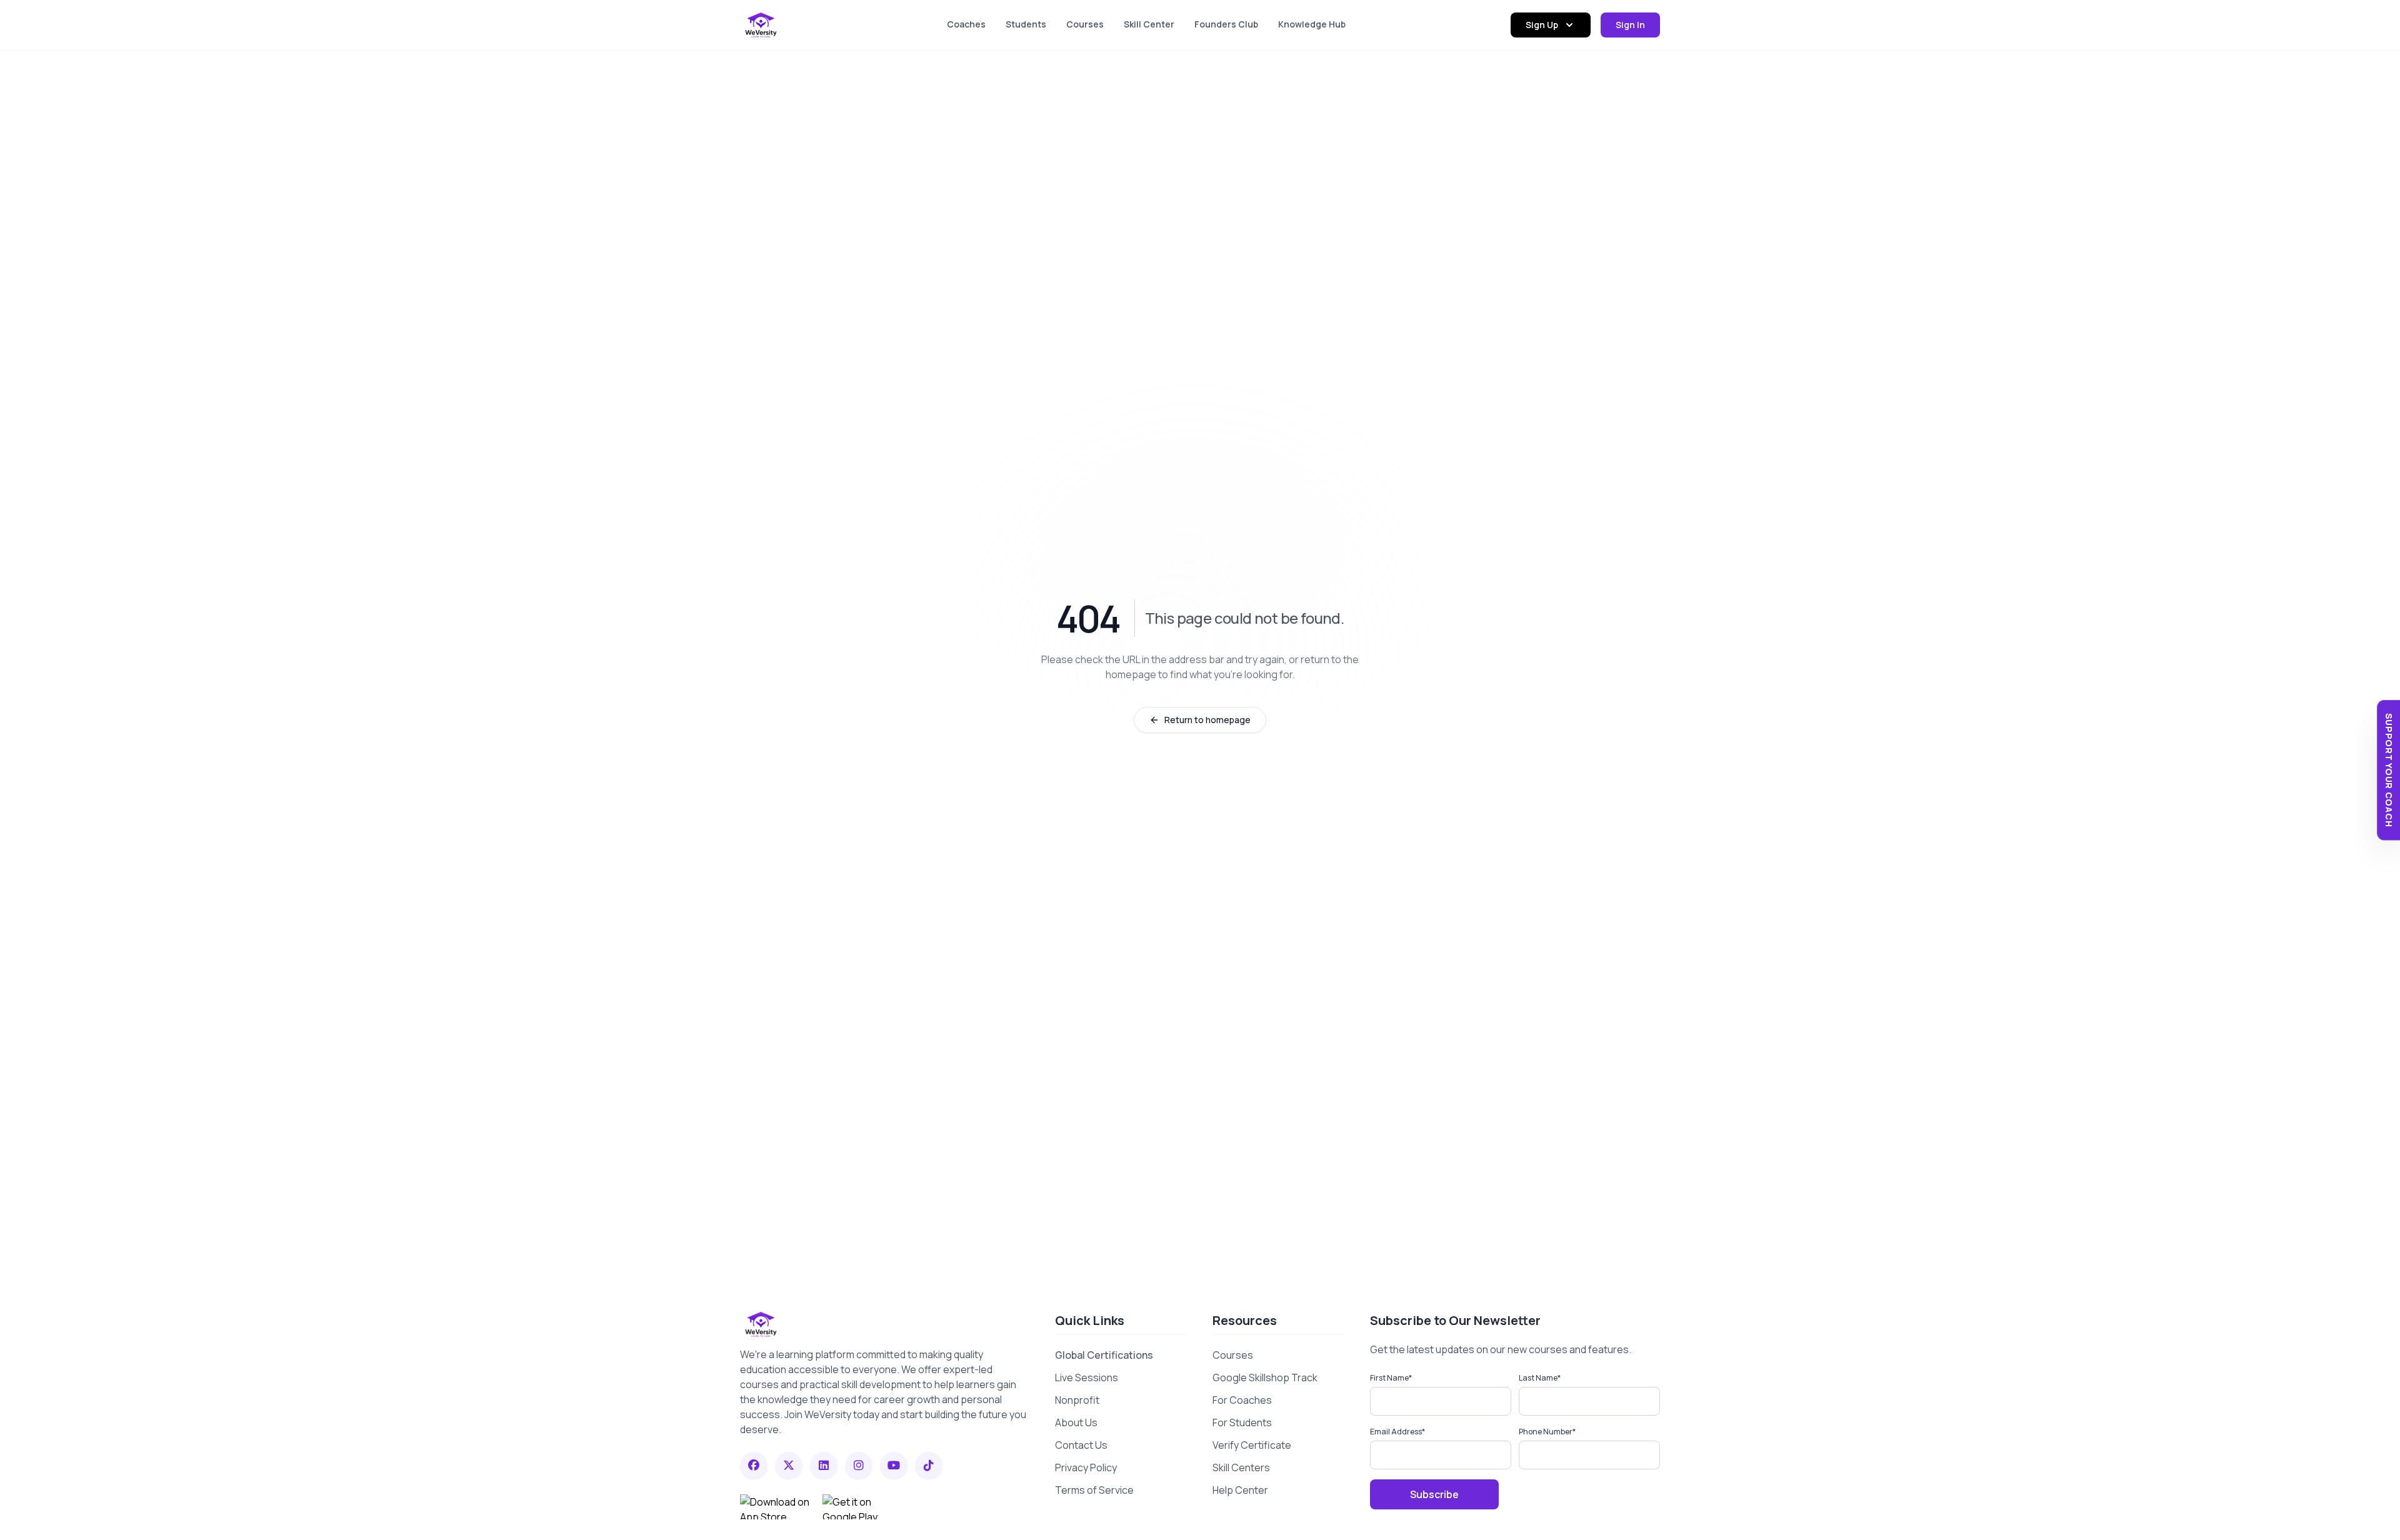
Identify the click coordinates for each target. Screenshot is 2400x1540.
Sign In (1630, 25)
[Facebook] (754, 1466)
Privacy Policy (1086, 1467)
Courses (1085, 24)
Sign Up (1542, 25)
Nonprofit (1077, 1400)
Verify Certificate (1252, 1445)
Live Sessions (1087, 1377)
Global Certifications (1104, 1355)
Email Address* (1397, 1432)
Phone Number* (1547, 1432)
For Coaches (1242, 1400)
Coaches (966, 24)
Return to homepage (1207, 720)
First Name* (1391, 1378)
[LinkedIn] (824, 1466)
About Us (1076, 1422)
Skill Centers (1241, 1467)
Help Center (1240, 1490)
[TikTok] (929, 1466)
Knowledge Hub (1312, 24)
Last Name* (1540, 1378)
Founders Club (1226, 24)
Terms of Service (1094, 1490)
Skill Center (1149, 24)
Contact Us (1081, 1445)
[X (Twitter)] (789, 1466)
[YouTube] (894, 1466)
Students (1026, 24)
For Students (1242, 1422)
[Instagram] (859, 1466)
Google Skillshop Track (1265, 1377)
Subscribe (1434, 1494)
